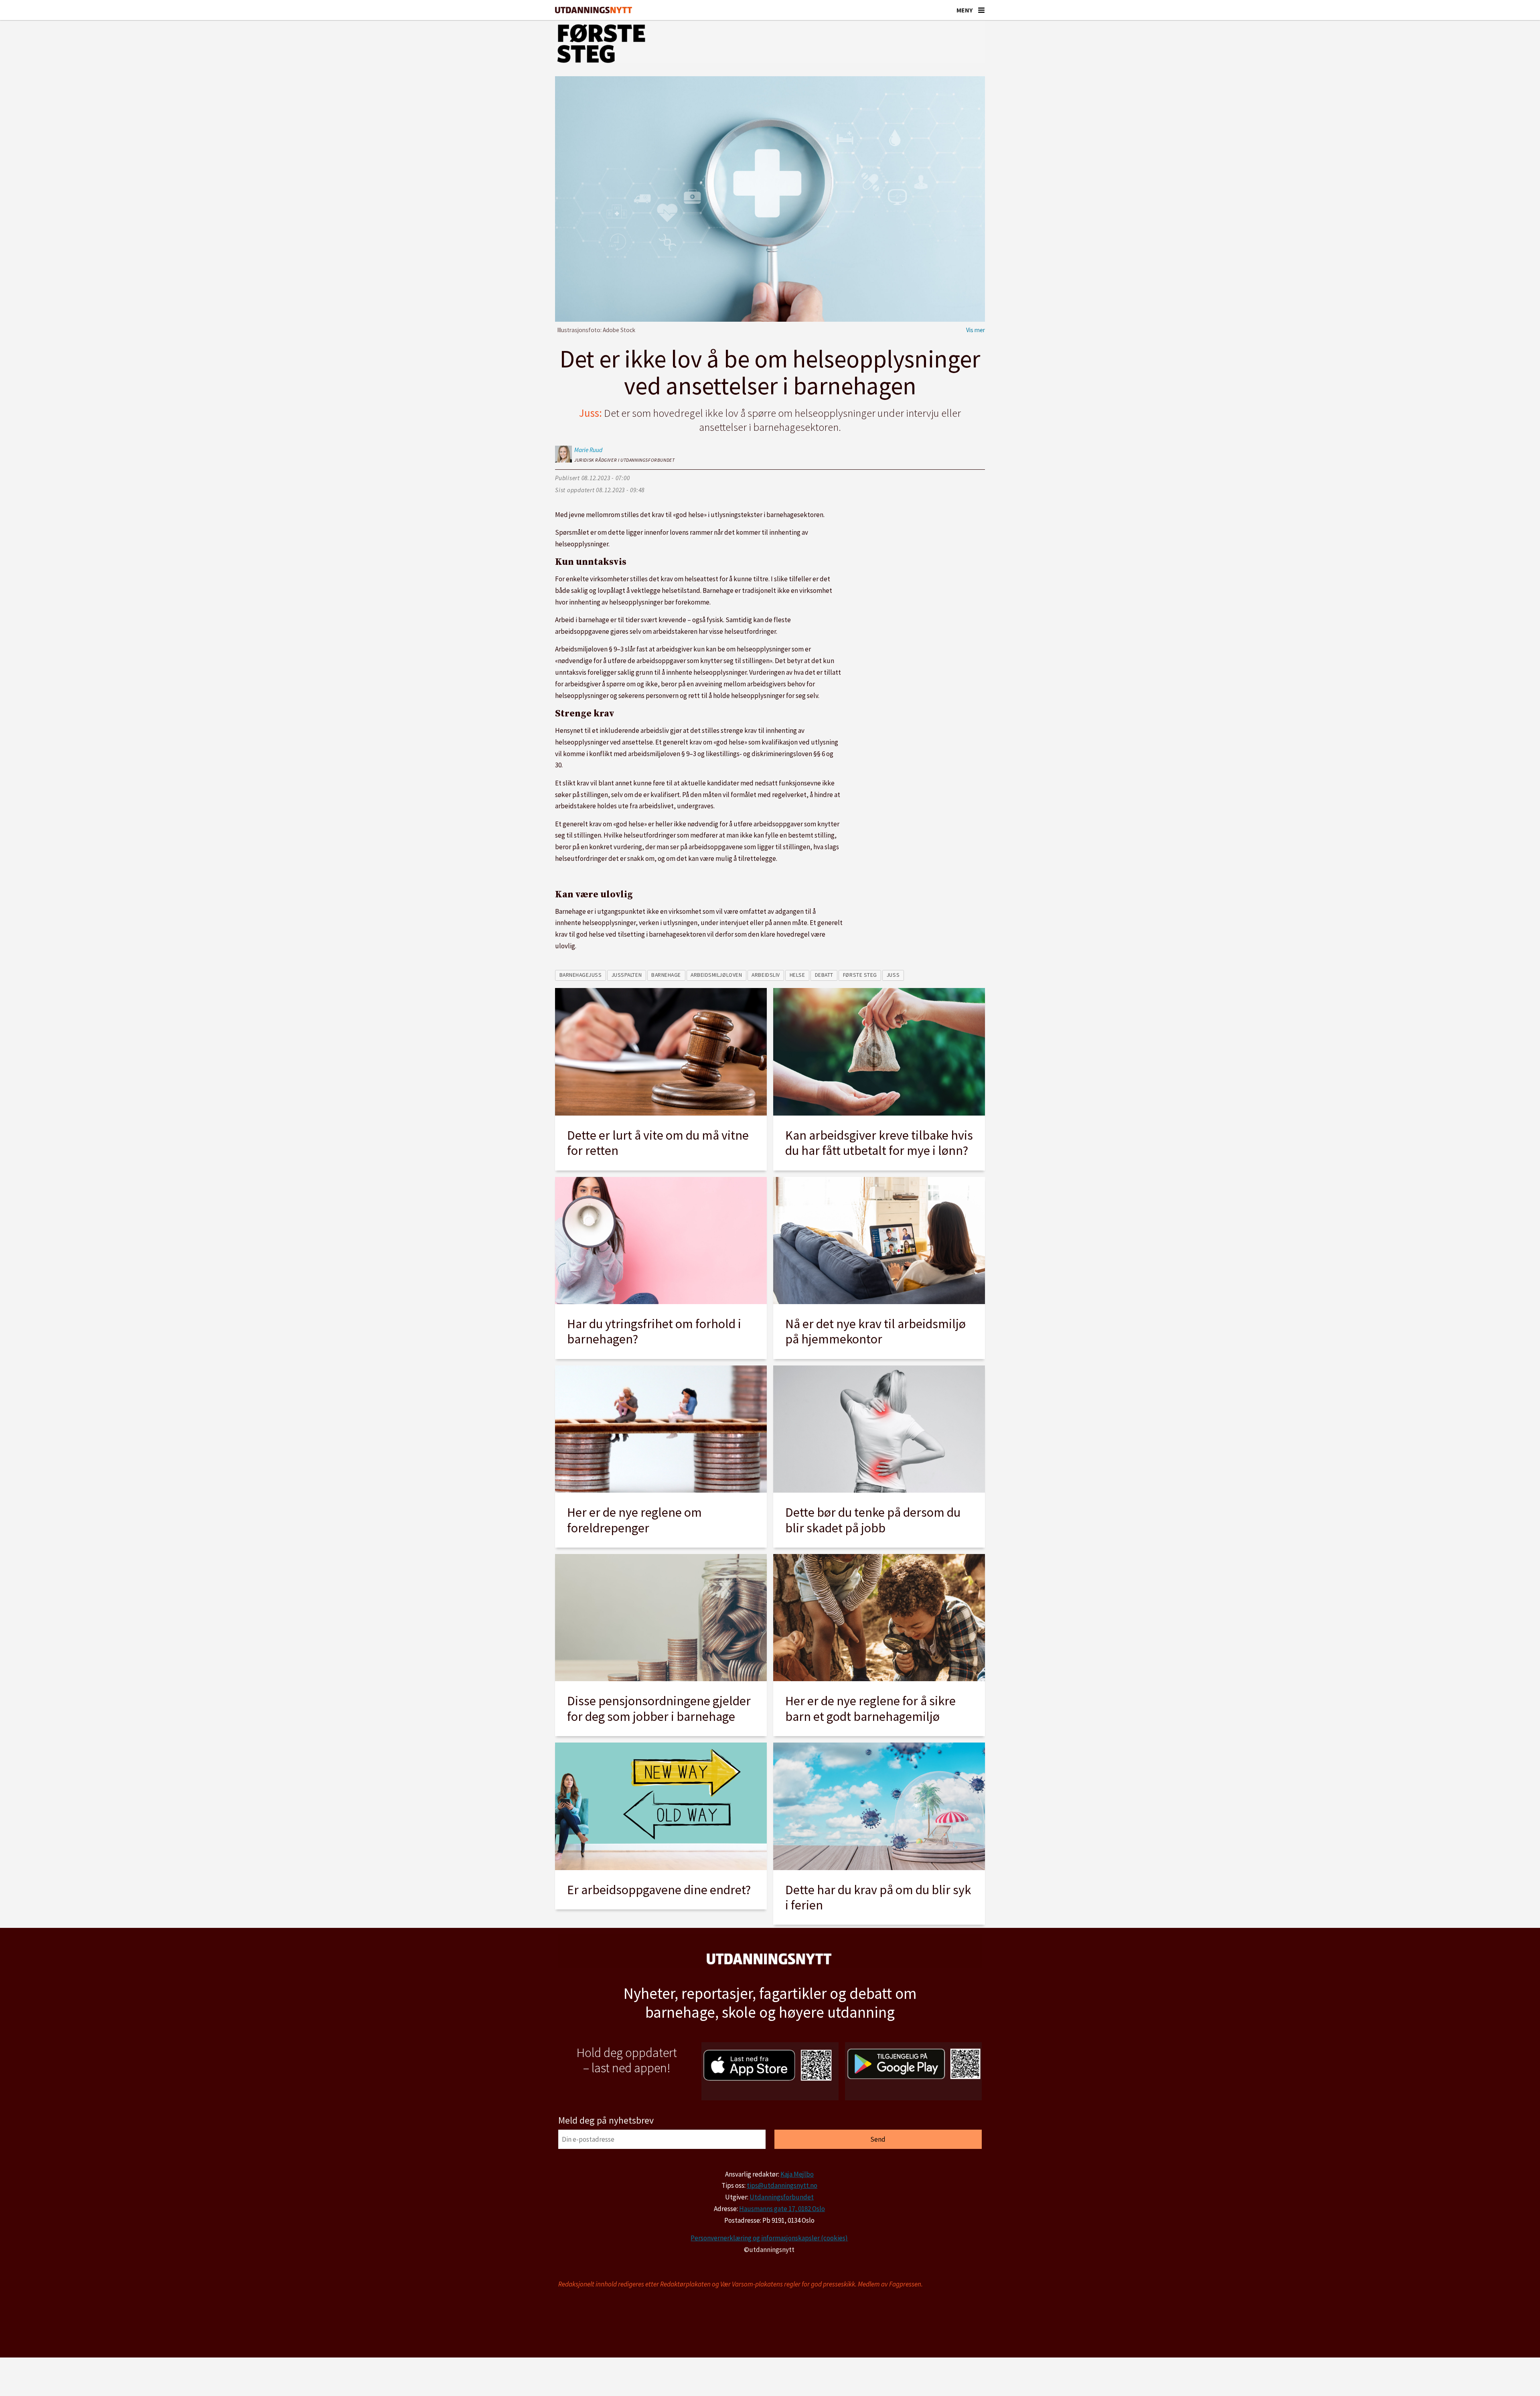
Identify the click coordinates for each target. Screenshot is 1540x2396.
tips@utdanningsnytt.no (782, 2185)
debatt (824, 975)
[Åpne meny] (981, 10)
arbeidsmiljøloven (716, 975)
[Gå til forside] (594, 10)
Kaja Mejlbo (797, 2174)
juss (893, 975)
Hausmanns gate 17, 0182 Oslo (782, 2209)
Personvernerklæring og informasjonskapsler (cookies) (769, 2238)
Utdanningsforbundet (782, 2197)
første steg (860, 975)
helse (797, 975)
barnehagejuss (581, 975)
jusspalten (627, 975)
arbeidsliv (766, 975)
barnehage (666, 975)
